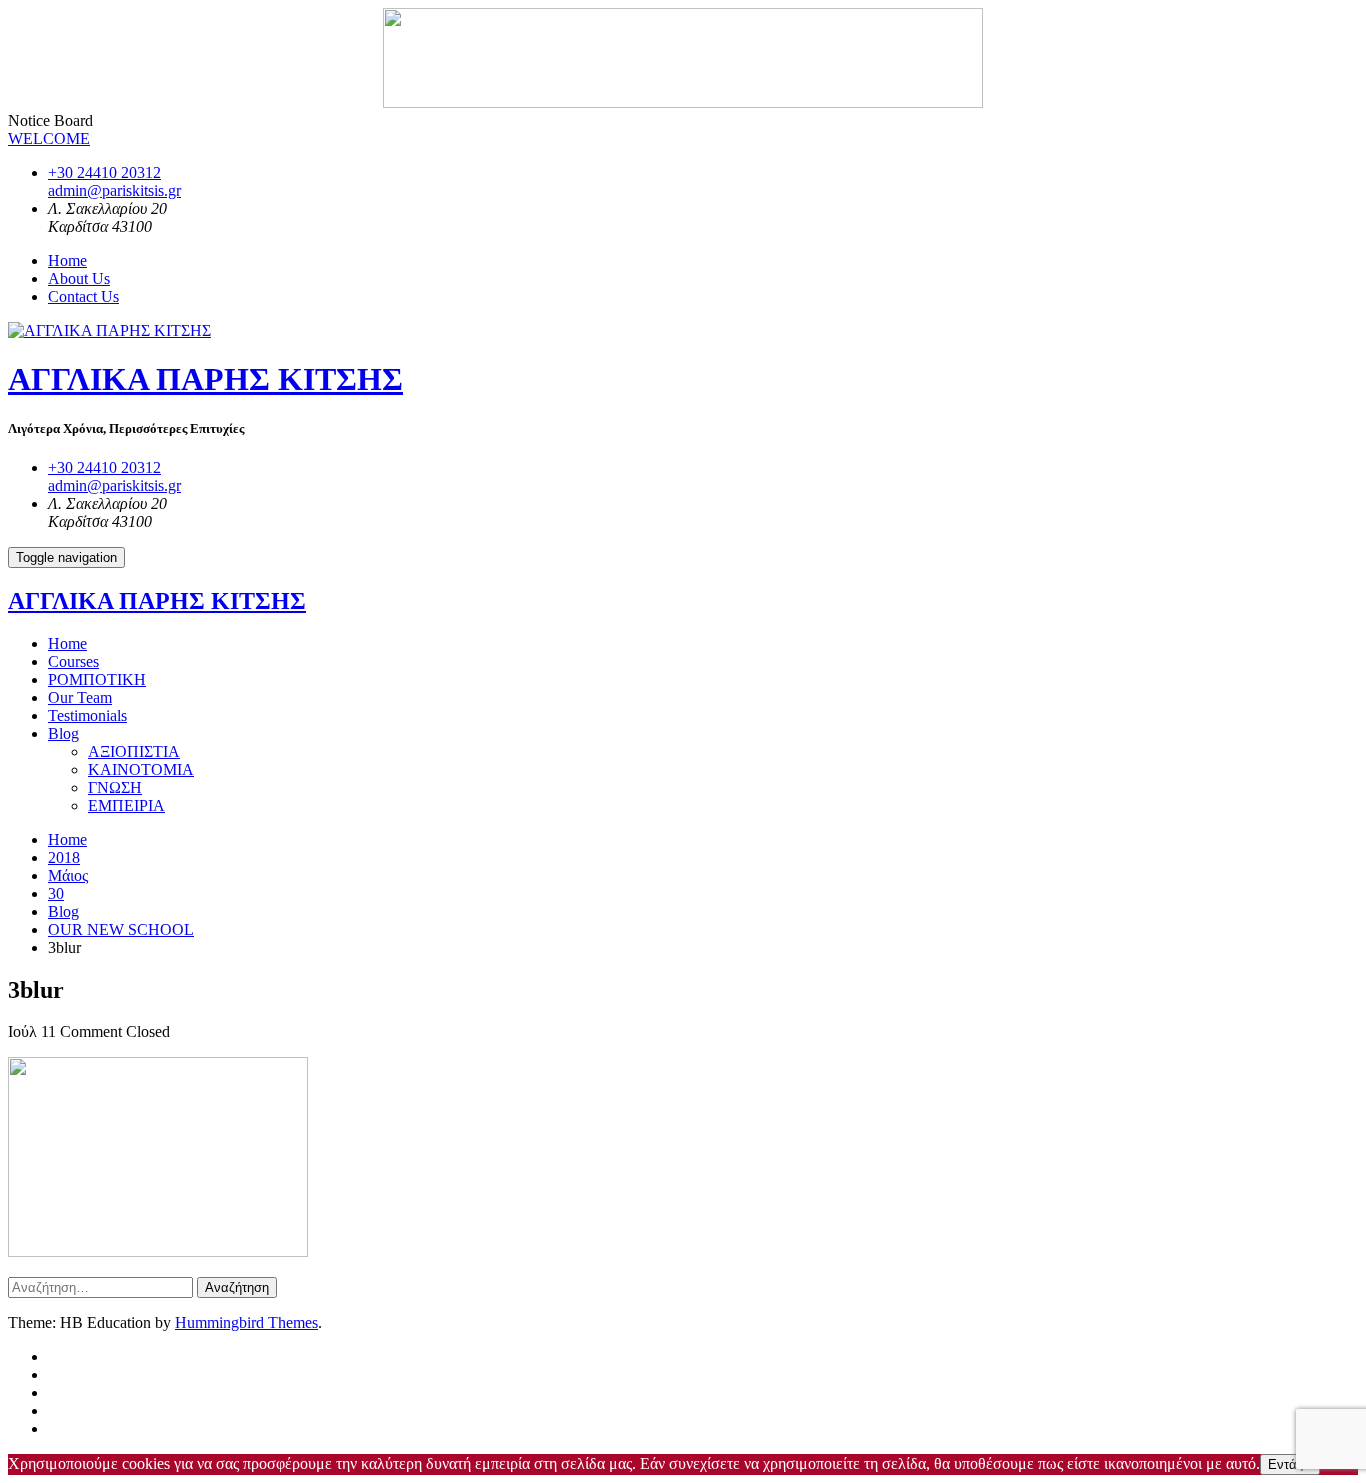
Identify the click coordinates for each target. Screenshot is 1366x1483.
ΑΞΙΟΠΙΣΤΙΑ (134, 751)
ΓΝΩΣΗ (115, 787)
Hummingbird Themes (246, 1322)
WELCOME (49, 138)
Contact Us (83, 296)
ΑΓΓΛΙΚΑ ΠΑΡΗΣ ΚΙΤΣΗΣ (205, 379)
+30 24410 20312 (104, 172)
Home (67, 260)
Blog (63, 733)
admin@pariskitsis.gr (114, 190)
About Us (79, 278)
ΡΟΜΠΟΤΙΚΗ (97, 679)
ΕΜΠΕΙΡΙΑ (126, 805)
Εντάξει (1290, 1464)
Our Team (80, 697)
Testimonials (87, 715)
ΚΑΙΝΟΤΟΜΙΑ (141, 769)
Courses (73, 661)
